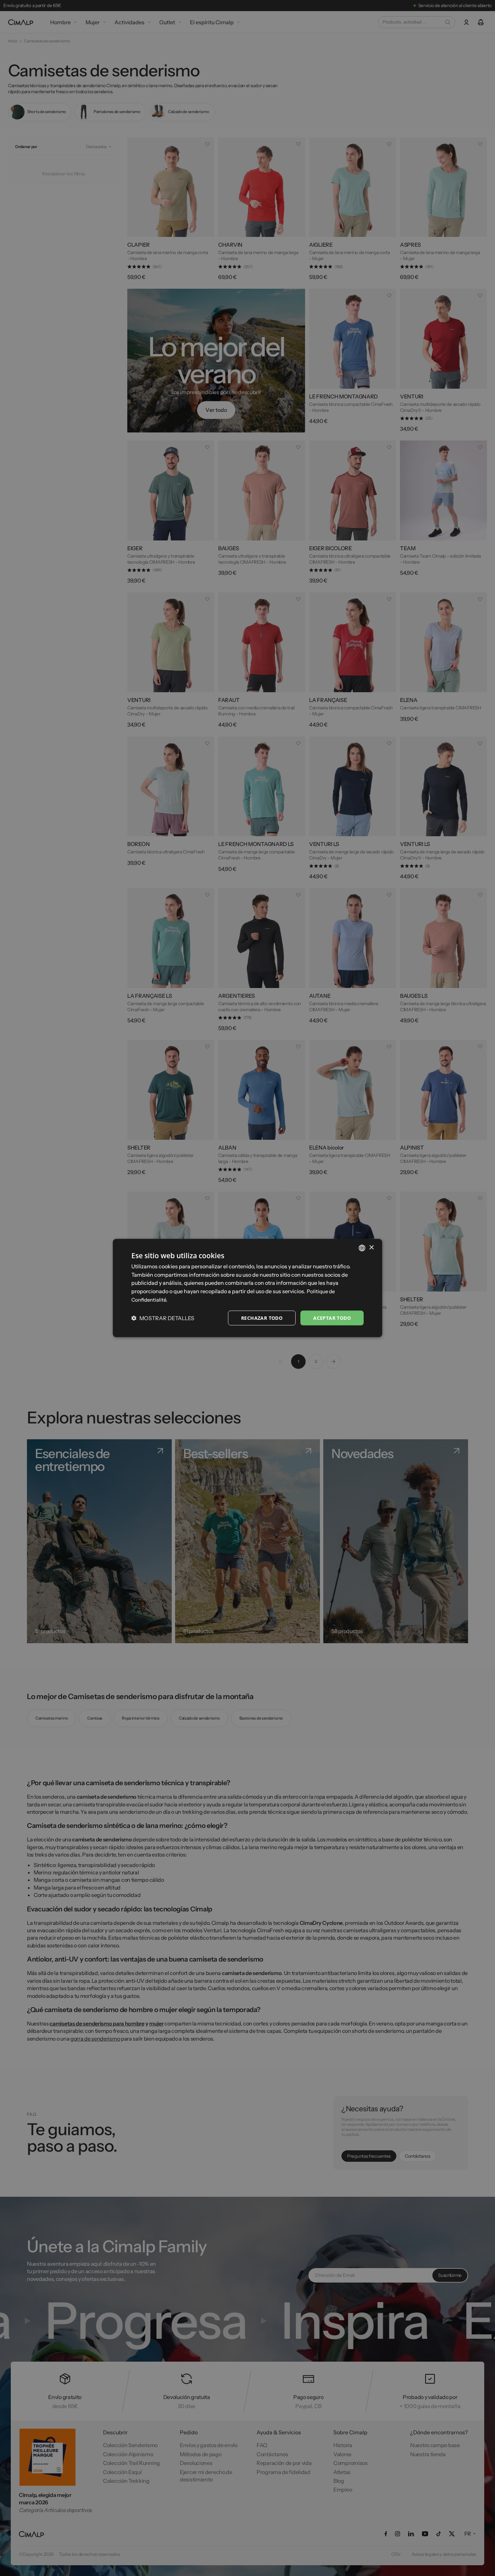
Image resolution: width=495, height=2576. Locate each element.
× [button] (371, 1248)
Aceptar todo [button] (332, 1318)
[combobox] (362, 1248)
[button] (163, 1318)
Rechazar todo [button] (262, 1318)
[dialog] (247, 1288)
